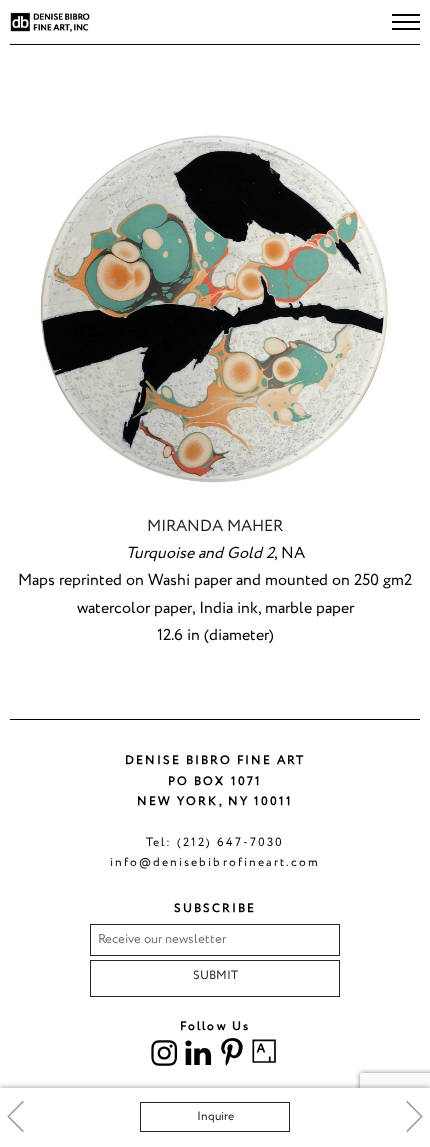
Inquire (215, 1116)
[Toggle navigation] (406, 22)
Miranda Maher (215, 526)
